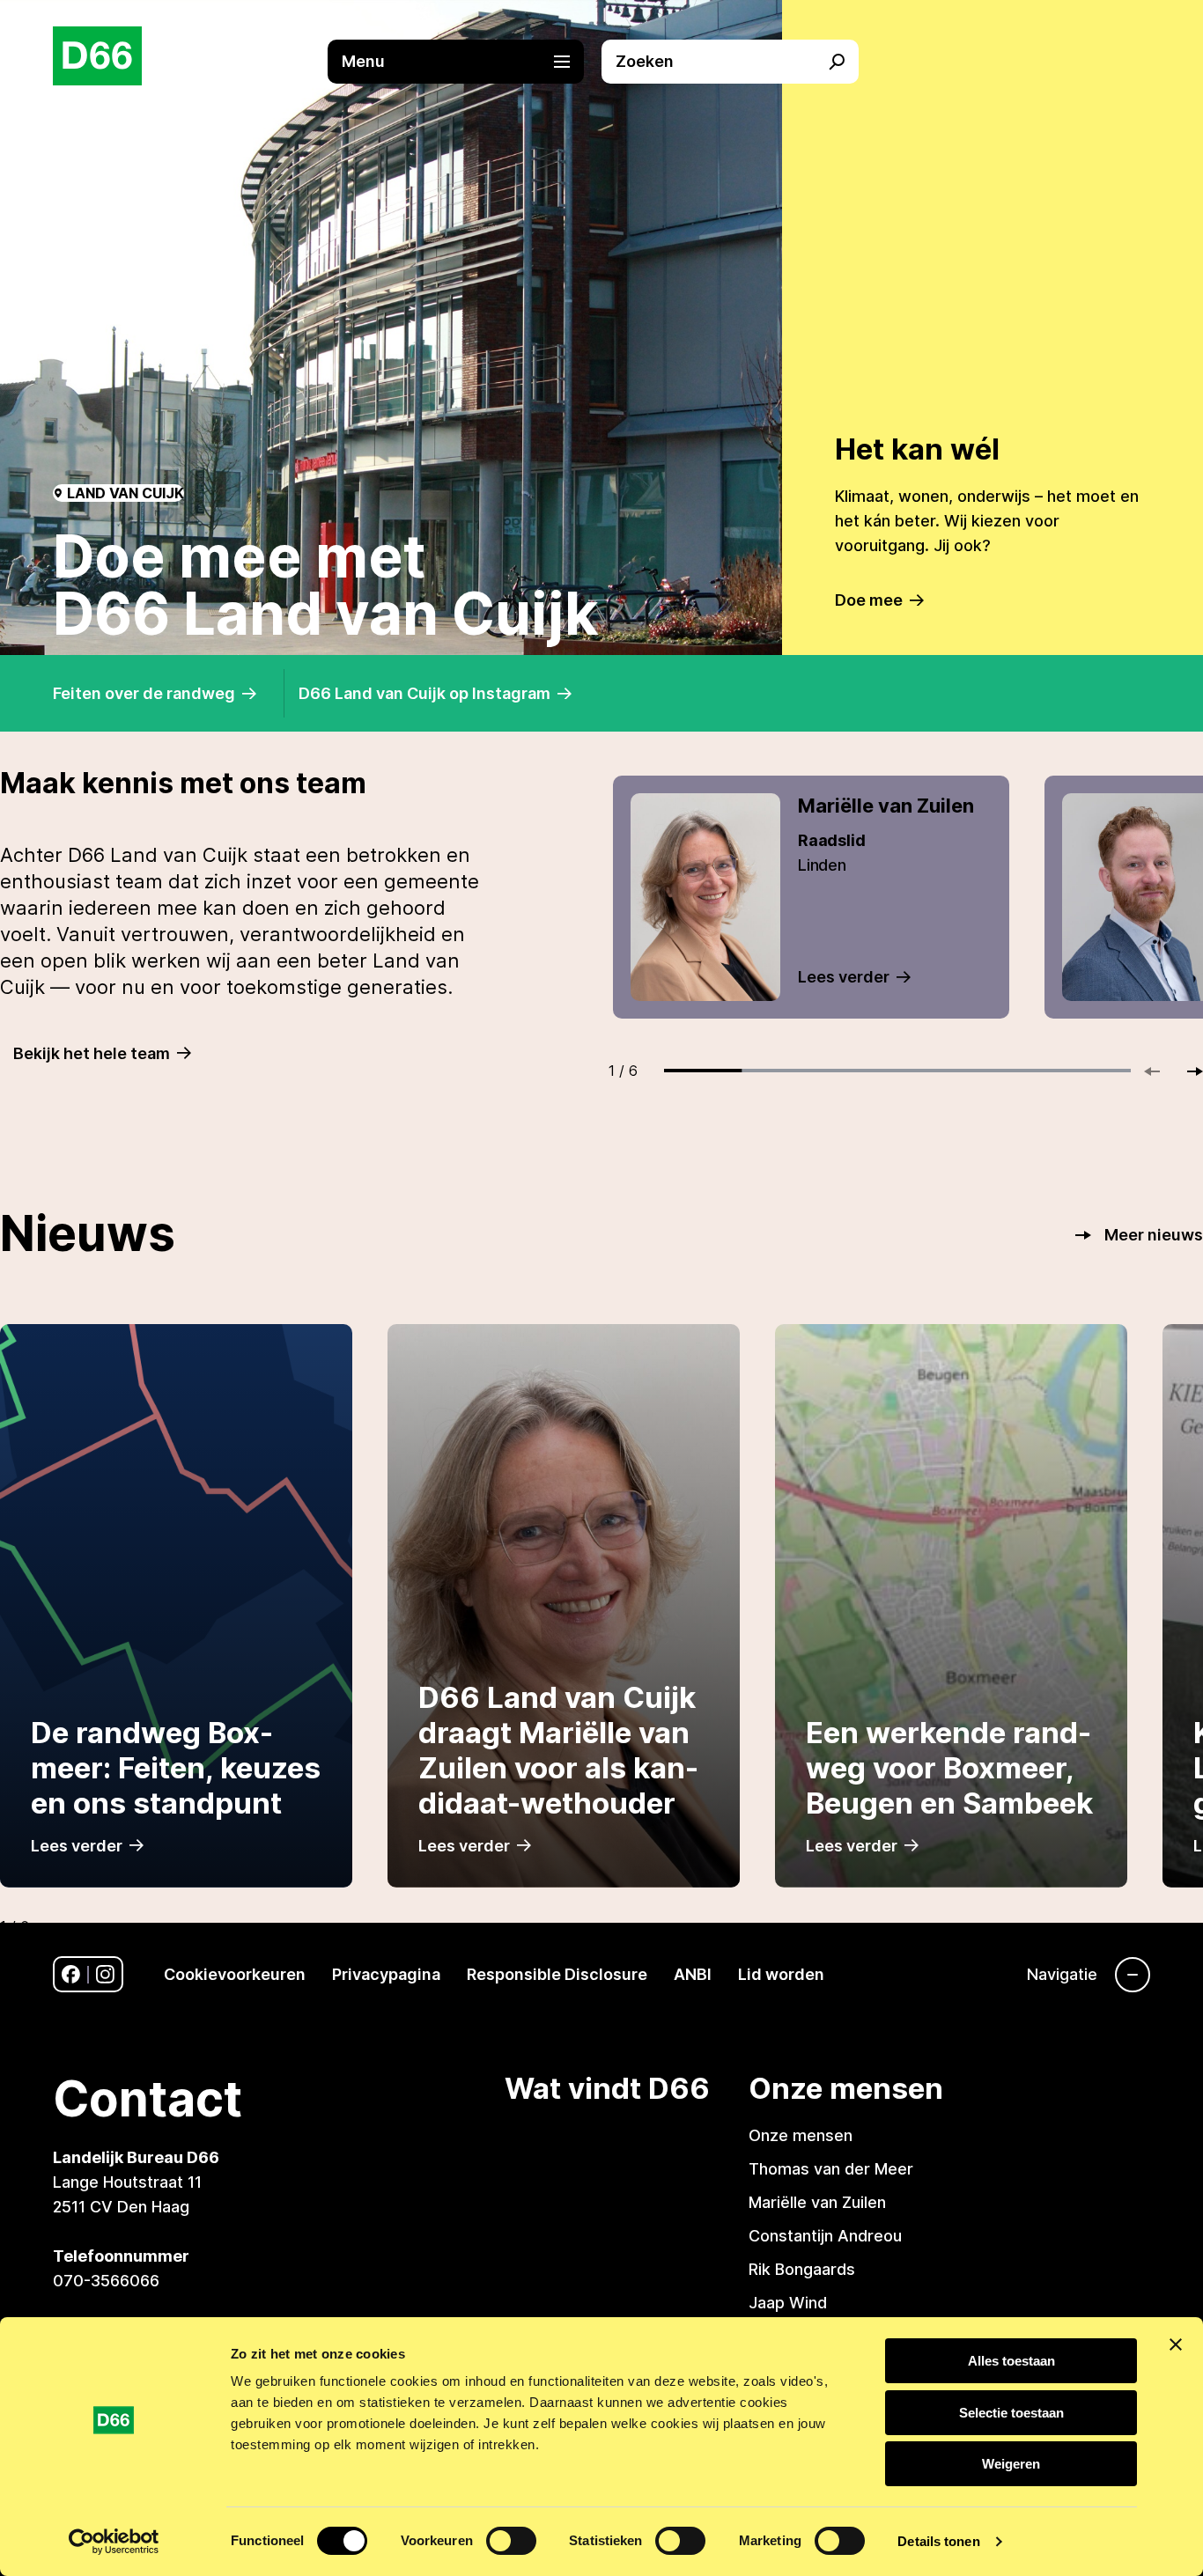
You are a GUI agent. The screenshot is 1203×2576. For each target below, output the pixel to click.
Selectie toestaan (1011, 2413)
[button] (465, 62)
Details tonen (938, 2541)
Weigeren (1011, 2464)
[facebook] (71, 1974)
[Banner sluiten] (1176, 2344)
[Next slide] (1187, 1071)
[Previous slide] (1160, 1071)
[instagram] (105, 1974)
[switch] (511, 2541)
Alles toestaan (1011, 2361)
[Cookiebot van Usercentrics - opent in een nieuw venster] (114, 2542)
